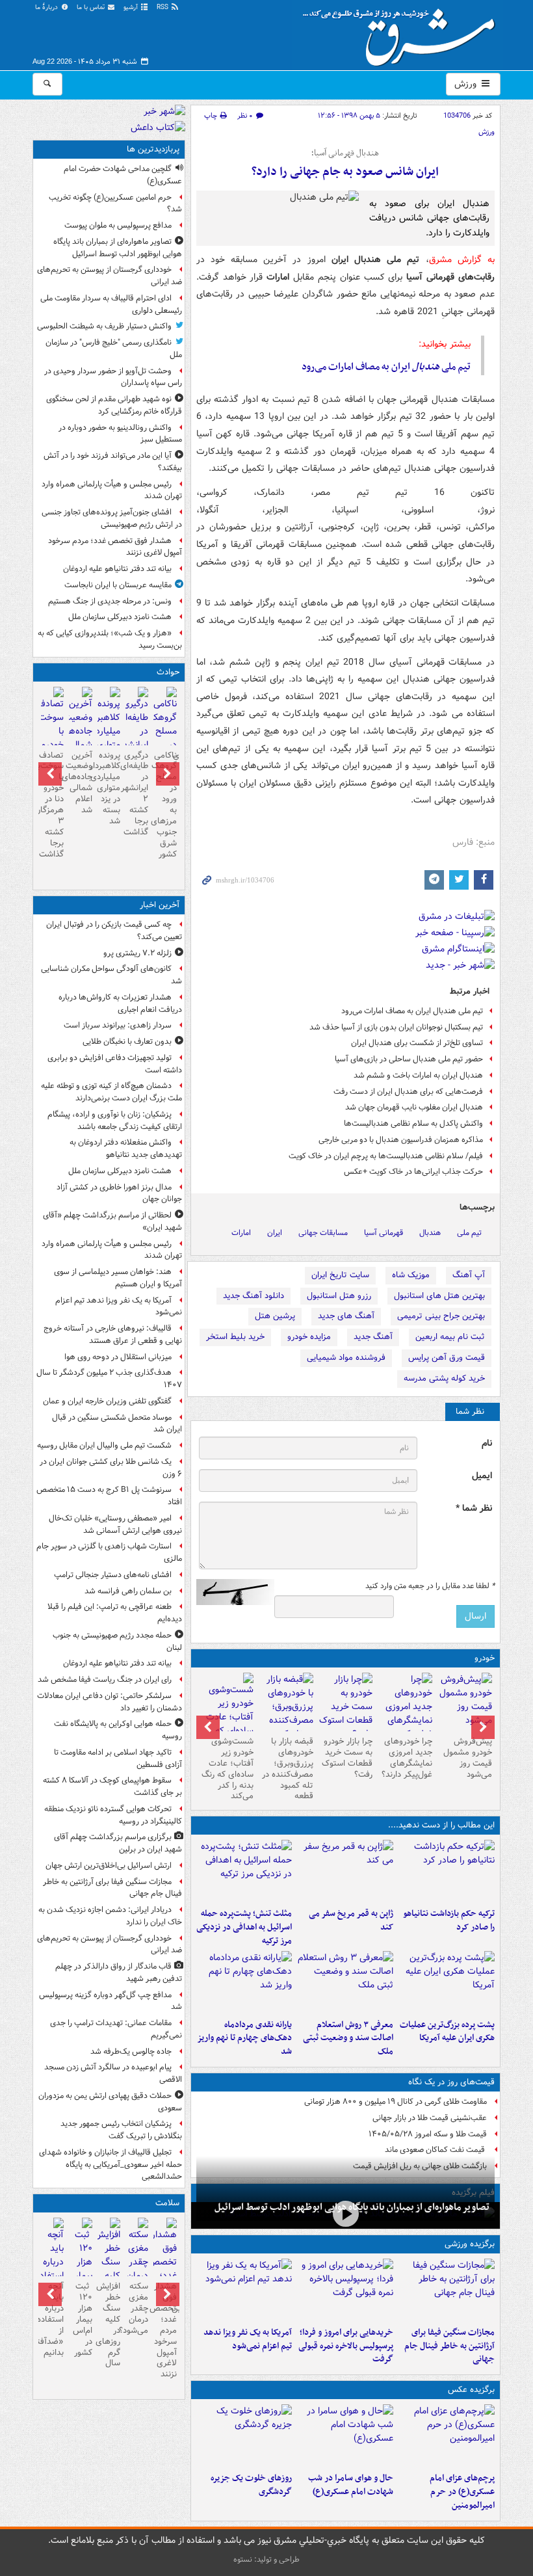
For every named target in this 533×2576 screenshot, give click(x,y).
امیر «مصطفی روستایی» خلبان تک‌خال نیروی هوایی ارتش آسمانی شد (115, 1524)
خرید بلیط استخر (235, 1337)
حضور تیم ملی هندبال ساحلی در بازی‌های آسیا (409, 1059)
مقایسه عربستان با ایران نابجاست (118, 585)
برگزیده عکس (471, 2390)
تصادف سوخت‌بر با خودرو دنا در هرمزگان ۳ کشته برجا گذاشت (52, 805)
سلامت (167, 2203)
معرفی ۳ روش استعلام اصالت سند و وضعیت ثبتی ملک (348, 2038)
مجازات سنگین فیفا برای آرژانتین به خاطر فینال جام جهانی (449, 2346)
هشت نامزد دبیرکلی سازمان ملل (120, 617)
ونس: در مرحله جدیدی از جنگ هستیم (110, 601)
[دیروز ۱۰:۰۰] (345, 2214)
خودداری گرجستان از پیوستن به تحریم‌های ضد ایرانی (110, 276)
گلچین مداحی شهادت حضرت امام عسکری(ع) (123, 175)
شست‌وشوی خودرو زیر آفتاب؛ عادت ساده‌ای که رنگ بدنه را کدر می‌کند (227, 1769)
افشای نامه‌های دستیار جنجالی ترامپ (113, 1575)
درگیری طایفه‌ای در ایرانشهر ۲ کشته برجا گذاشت (137, 794)
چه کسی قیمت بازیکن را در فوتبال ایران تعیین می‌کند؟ (114, 931)
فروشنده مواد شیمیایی (346, 1358)
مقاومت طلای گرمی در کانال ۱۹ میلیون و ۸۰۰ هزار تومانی (396, 2102)
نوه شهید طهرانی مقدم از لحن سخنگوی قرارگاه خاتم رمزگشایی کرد (114, 405)
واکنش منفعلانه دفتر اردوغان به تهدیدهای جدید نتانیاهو (126, 1149)
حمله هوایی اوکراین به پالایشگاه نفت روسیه (118, 1730)
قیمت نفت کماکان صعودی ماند (436, 2150)
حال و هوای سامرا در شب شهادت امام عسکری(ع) (351, 2485)
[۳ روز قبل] (465, 1702)
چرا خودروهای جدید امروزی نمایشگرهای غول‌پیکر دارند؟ (407, 1758)
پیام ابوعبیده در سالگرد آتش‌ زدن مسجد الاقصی (113, 2073)
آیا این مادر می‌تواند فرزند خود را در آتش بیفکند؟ (113, 462)
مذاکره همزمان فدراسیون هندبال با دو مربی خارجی (401, 1140)
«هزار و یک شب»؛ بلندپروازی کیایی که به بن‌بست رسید (110, 639)
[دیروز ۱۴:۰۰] (447, 2436)
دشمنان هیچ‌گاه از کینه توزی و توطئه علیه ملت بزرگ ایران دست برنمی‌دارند (111, 1092)
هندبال (430, 1233)
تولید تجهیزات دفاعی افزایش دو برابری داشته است (115, 1064)
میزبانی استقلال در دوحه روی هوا (118, 1357)
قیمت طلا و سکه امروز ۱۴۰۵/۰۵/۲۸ (428, 2134)
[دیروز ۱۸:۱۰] (447, 2290)
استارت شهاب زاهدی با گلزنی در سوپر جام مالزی (109, 1552)
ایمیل (482, 1476)
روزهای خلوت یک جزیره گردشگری (251, 2485)
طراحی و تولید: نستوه (266, 2559)
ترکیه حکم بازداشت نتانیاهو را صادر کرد (449, 1920)
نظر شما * (474, 1508)
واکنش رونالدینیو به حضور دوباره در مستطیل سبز (120, 434)
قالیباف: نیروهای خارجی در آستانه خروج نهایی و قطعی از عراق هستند (113, 1334)
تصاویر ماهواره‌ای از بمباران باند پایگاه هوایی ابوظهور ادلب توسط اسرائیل (118, 248)
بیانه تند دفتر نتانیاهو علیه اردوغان (117, 569)
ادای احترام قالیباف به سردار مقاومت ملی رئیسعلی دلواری (111, 304)
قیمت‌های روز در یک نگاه (451, 2082)
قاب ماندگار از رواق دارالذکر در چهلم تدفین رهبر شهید (119, 1972)
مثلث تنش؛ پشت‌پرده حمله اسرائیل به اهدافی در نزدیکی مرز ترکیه (244, 1927)
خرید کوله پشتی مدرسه (444, 1378)
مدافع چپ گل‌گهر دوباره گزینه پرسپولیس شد (110, 2001)
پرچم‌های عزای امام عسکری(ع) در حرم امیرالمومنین (462, 2492)
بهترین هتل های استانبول (439, 1296)
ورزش (467, 84)
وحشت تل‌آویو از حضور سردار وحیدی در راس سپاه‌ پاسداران (113, 377)
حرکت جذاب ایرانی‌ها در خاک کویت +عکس (413, 1172)
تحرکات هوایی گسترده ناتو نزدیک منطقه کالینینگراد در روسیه (113, 1815)
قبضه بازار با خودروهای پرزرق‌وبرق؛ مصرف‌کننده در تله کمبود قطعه (288, 1769)
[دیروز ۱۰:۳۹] (447, 1982)
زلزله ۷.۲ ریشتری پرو (137, 953)
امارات (241, 1233)
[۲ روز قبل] (244, 1982)
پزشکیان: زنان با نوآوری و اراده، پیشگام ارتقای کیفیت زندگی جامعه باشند (115, 1121)
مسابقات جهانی (323, 1233)
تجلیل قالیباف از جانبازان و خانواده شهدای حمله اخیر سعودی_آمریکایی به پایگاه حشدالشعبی (110, 2165)
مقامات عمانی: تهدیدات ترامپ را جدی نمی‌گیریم (116, 2029)
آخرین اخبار (160, 905)
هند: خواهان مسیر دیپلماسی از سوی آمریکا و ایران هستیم (118, 1278)
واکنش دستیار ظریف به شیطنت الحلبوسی (104, 326)
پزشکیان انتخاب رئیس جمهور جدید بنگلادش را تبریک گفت (121, 2130)
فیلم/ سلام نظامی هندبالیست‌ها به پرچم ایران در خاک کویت (386, 1156)
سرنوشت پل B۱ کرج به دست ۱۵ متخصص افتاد (109, 1496)
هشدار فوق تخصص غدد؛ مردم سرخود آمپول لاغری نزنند (115, 547)
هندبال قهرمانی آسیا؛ (345, 153)
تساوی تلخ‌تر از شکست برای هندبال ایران (417, 1043)
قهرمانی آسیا (383, 1233)
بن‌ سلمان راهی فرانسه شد (128, 1591)
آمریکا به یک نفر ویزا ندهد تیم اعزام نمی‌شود (248, 2339)
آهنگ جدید (373, 1337)
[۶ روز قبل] (286, 1714)
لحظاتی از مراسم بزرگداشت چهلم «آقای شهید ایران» (112, 1221)
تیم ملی (469, 1233)
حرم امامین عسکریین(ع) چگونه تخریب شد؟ (115, 204)
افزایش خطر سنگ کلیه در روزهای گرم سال (109, 2325)
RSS (163, 7)
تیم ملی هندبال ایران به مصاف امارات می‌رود (412, 1011)
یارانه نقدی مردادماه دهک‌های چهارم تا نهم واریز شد (244, 2038)
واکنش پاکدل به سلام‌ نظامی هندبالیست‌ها (413, 1123)
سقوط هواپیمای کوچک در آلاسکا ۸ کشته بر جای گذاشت (112, 1786)
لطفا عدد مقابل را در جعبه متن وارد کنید (430, 1586)
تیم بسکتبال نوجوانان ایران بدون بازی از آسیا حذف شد (396, 1027)
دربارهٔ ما (47, 7)
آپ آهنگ (469, 1275)
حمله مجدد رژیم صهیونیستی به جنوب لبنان (117, 1641)
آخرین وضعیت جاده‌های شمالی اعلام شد (80, 783)
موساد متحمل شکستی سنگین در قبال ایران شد (117, 1424)
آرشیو (132, 7)
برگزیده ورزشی (470, 2244)
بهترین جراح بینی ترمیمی (441, 1316)
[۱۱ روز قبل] (226, 1719)
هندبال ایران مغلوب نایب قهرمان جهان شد (414, 1107)
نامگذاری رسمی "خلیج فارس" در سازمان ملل (114, 349)
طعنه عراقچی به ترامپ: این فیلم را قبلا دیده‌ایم (115, 1613)
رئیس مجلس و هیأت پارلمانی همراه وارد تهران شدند (112, 490)
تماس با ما (92, 7)
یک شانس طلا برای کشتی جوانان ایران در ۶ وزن (111, 1468)
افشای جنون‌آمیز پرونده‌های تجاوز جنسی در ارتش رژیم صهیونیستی (112, 518)
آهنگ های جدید (346, 1316)
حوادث (168, 672)
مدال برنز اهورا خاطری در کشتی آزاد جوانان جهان (119, 1193)
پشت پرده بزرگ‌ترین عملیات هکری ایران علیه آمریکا (447, 2032)
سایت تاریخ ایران (340, 1275)
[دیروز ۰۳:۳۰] (137, 2257)
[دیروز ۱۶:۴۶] (447, 1871)
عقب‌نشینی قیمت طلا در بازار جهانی (430, 2118)
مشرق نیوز (403, 33)
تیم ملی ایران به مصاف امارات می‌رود (386, 367)
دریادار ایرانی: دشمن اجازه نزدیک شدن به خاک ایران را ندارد (110, 1916)
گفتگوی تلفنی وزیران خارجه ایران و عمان (107, 1401)
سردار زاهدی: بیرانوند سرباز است (118, 1025)
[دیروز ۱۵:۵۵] (345, 1871)
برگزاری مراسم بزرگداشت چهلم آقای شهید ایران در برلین (118, 1843)
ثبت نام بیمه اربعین (450, 1337)
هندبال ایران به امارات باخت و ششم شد (418, 1075)
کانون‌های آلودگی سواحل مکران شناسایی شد (111, 975)
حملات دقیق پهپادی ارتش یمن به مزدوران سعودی (110, 2102)
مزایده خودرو (309, 1337)
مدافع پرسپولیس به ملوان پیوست (118, 225)
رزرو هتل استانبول (339, 1296)
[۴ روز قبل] (405, 1714)
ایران (275, 1233)
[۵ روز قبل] (346, 1707)
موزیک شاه (411, 1275)
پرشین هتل (275, 1316)
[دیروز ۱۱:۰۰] (345, 2436)
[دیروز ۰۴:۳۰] (345, 1982)
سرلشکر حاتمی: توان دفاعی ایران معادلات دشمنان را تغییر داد (110, 1702)
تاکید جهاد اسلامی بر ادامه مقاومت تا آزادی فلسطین (118, 1759)
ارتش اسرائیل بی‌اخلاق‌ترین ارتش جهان (109, 1866)
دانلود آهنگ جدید (253, 1296)
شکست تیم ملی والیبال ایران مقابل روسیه (104, 1445)
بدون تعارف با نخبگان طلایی (127, 1042)
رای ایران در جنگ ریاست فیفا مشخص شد (105, 1680)
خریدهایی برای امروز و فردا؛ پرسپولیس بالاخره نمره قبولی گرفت (346, 2346)
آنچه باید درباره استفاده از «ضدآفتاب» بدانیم (52, 2319)
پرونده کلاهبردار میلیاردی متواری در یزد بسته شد (109, 788)
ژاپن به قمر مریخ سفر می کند (351, 1920)
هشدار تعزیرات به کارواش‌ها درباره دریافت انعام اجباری (120, 1003)
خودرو (485, 1658)
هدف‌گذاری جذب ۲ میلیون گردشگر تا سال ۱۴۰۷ (109, 1379)
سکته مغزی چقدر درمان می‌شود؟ (137, 2308)
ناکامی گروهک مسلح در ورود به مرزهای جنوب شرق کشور (165, 805)
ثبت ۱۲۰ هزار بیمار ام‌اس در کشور (82, 2319)
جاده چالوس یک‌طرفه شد (131, 2052)
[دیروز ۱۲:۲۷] (244, 1871)
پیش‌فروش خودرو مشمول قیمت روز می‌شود (468, 1758)
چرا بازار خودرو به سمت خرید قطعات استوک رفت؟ (347, 1758)
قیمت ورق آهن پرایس (447, 1358)
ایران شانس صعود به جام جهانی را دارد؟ (345, 172)
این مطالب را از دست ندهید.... (441, 1825)
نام (487, 1443)
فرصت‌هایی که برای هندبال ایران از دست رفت (408, 1092)
